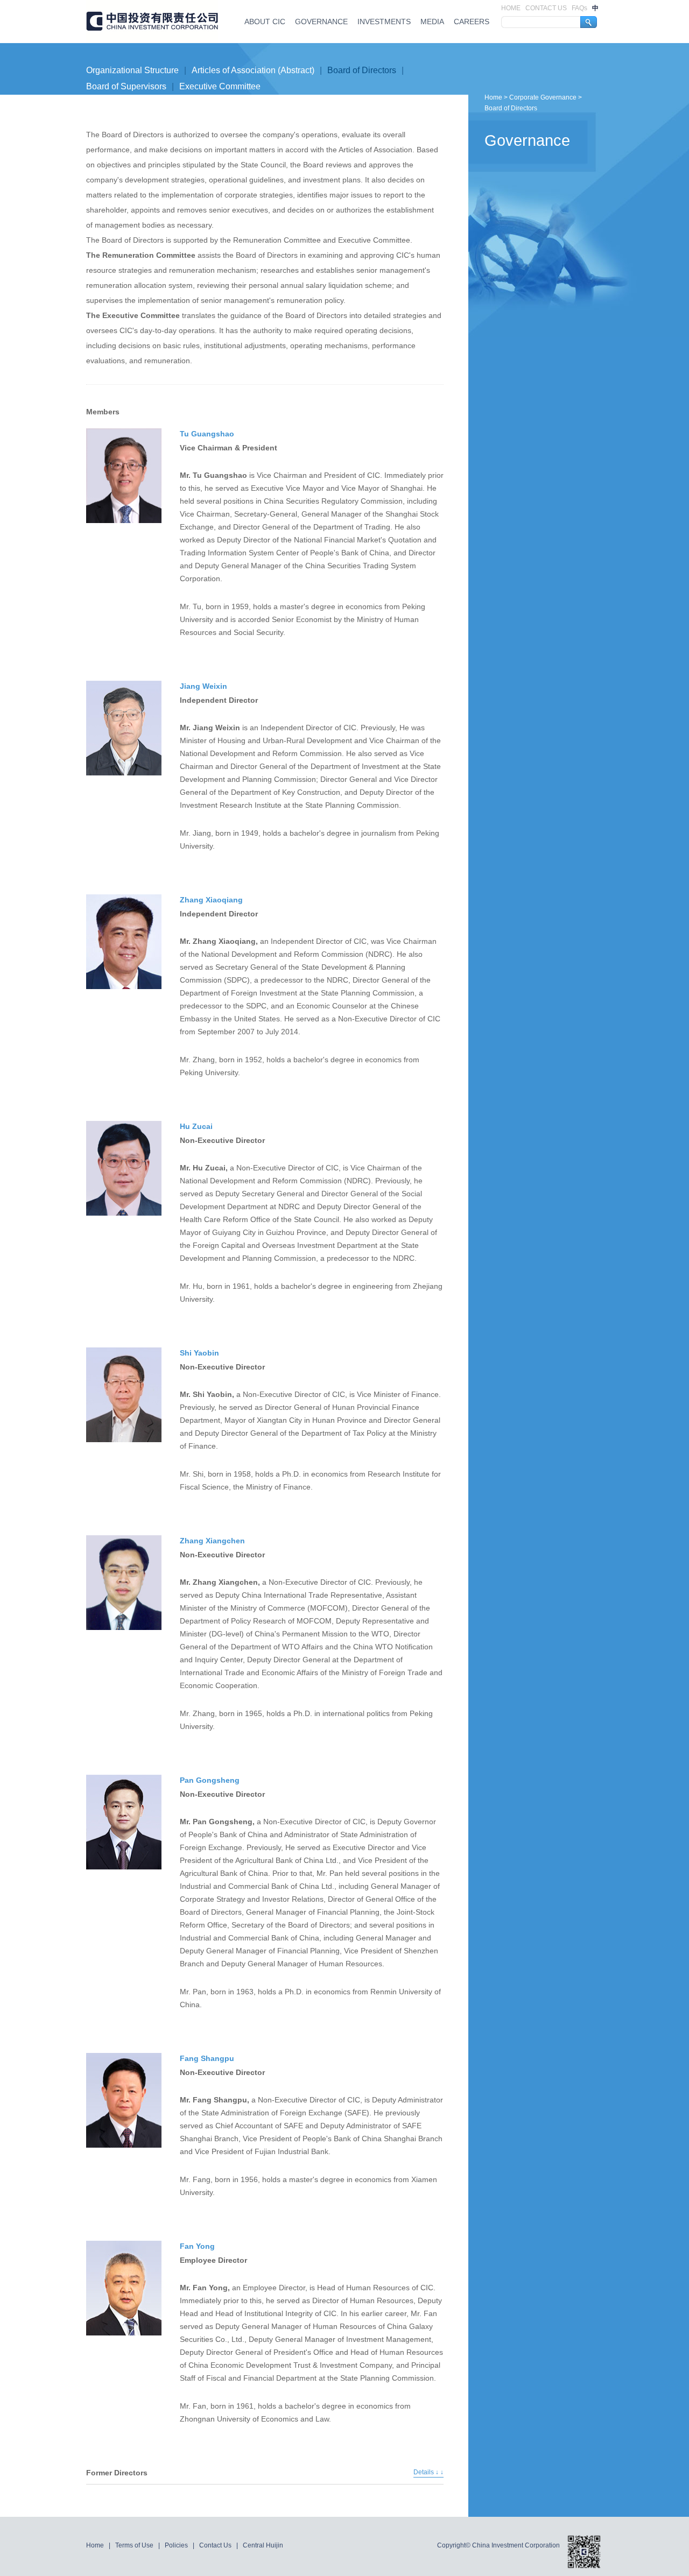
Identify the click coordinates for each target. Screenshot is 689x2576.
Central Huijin (263, 2545)
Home (493, 97)
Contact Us (216, 2545)
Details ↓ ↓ (428, 2472)
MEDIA (432, 22)
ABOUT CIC (265, 22)
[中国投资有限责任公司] (152, 22)
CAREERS (472, 22)
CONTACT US (547, 8)
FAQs (580, 8)
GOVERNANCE (321, 22)
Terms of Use (135, 2545)
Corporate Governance (543, 97)
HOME (512, 8)
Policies (177, 2545)
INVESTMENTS (384, 22)
